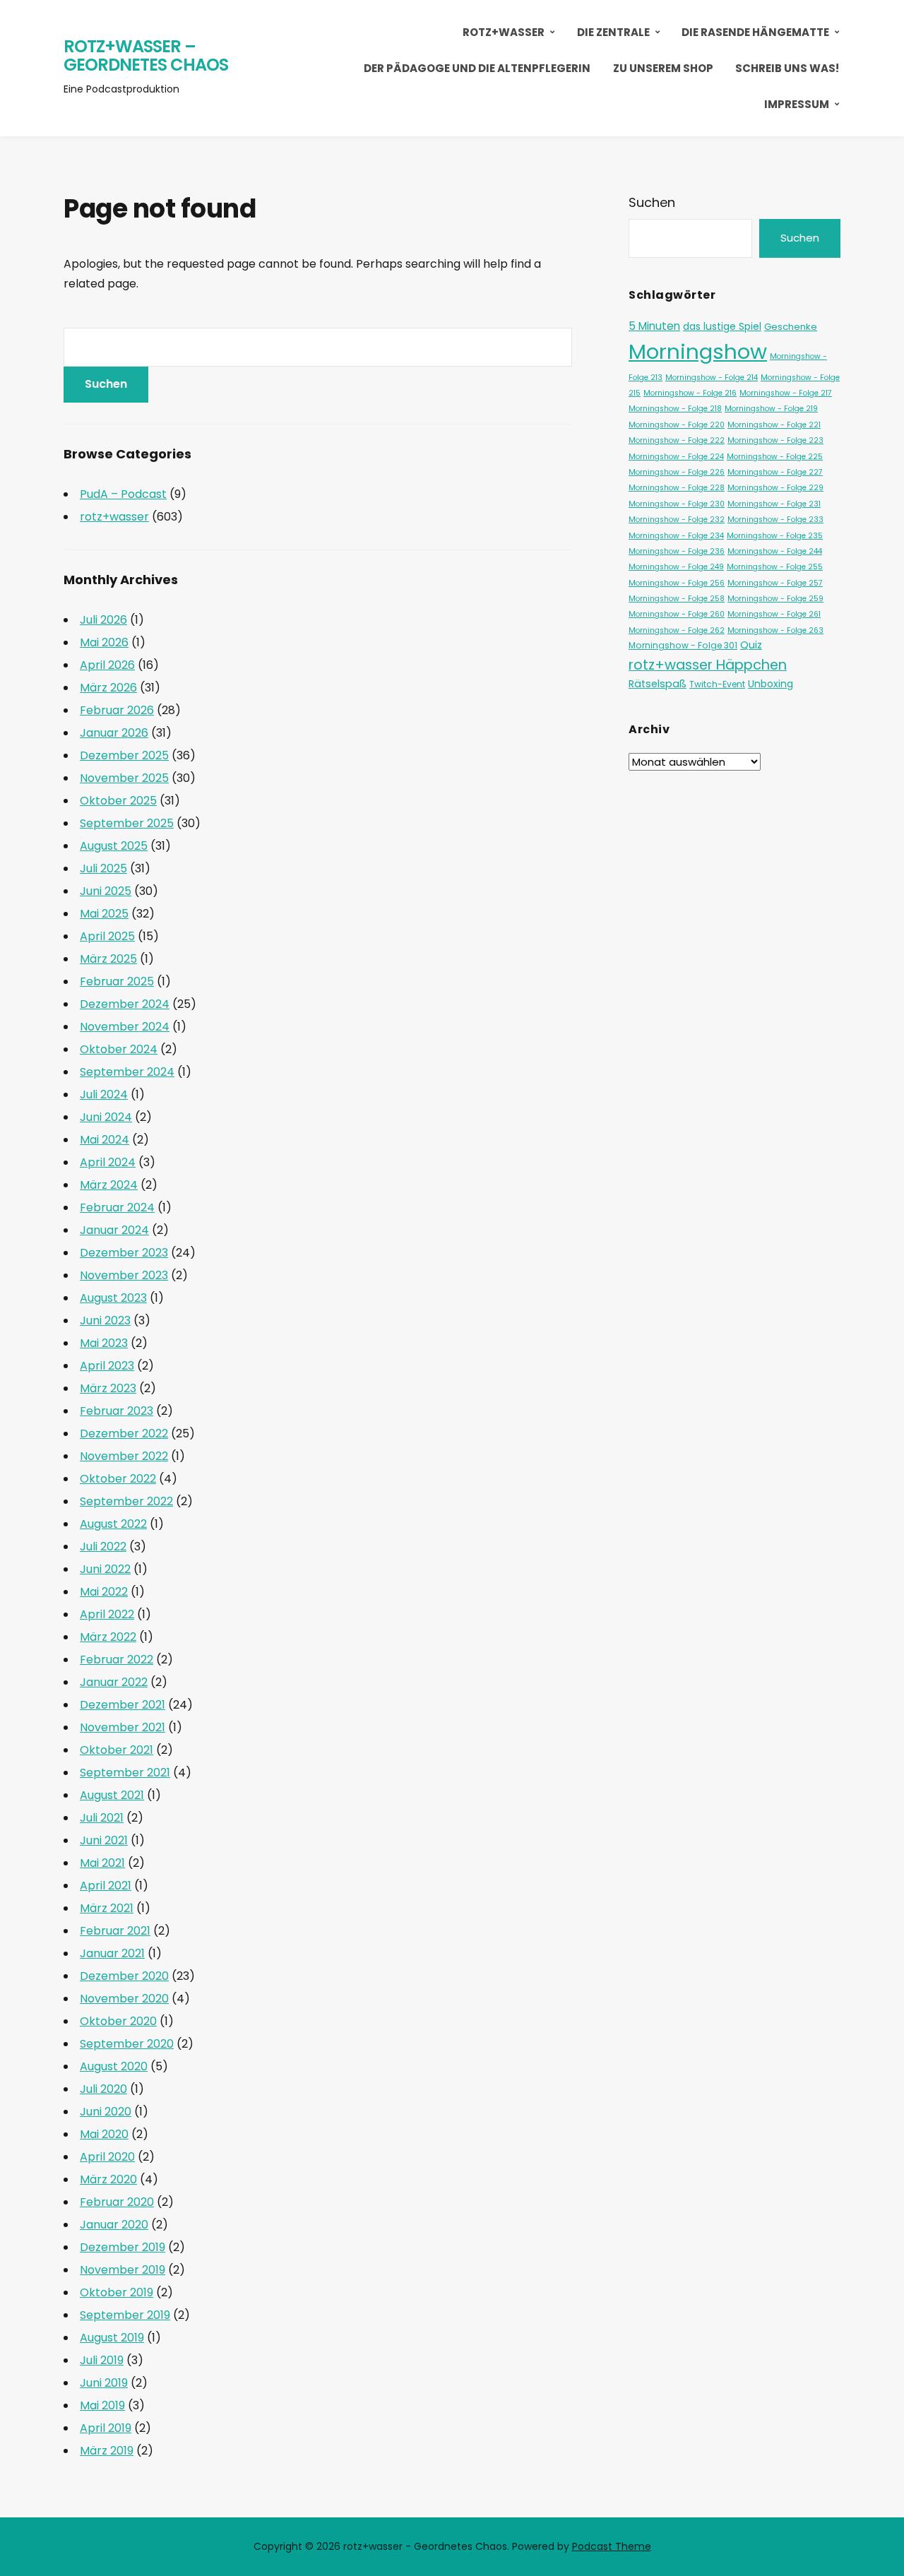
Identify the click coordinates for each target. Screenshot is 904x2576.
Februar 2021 (115, 1931)
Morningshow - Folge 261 (774, 614)
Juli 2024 (104, 1094)
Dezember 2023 (124, 1253)
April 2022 (107, 1614)
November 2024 (125, 1027)
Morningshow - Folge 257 (775, 583)
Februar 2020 (117, 2202)
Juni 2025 (106, 891)
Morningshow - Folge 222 (677, 440)
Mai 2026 (104, 642)
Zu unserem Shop (663, 68)
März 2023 (108, 1388)
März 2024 (109, 1185)
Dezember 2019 (123, 2247)
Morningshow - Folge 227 (775, 472)
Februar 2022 (117, 1660)
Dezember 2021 (123, 1705)
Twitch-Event (717, 684)
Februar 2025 (117, 981)
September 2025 (127, 823)
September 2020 (127, 2044)
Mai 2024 (105, 1140)
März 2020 (108, 2179)
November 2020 (124, 1999)
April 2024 (108, 1162)
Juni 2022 (105, 1569)
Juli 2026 (103, 620)
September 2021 (125, 1773)
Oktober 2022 (118, 1479)
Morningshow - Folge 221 (774, 425)
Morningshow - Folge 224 (676, 457)
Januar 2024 (114, 1230)
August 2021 (112, 1795)
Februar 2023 (117, 1411)
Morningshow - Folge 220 (677, 425)
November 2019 (123, 2270)
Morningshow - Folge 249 (676, 567)
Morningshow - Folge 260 (677, 614)
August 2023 (113, 1298)
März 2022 (108, 1637)
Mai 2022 (104, 1592)
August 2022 (113, 1524)
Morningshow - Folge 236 (677, 551)
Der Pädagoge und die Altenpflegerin (477, 68)
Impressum (797, 104)
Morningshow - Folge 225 (775, 457)
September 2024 (127, 1072)
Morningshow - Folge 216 (690, 393)
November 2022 (124, 1456)
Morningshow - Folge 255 (775, 567)
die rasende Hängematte (755, 32)
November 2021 (123, 1727)
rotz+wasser (504, 32)
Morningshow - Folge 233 (775, 520)
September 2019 (125, 2315)
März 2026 (108, 688)
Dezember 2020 (124, 1976)
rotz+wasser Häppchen (708, 665)
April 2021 (106, 1886)
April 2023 (107, 1366)
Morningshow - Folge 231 (774, 504)
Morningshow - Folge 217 (786, 393)
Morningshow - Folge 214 (712, 378)
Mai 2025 (104, 914)
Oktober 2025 (118, 801)
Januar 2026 (114, 733)
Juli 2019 (102, 2360)
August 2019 (112, 2338)
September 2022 (126, 1501)
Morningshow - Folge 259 (775, 599)
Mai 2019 (102, 2405)
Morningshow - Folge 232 (677, 520)
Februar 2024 (117, 1207)
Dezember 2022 (124, 1434)
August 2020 (114, 2066)
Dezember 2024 (125, 1004)
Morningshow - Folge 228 (677, 488)
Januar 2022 (114, 1682)
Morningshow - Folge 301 (683, 645)
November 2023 (124, 1275)
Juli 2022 (103, 1547)
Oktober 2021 (117, 1750)
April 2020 (107, 2157)
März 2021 (107, 1908)
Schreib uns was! (787, 68)
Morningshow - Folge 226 (677, 472)
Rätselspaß (658, 684)
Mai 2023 (104, 1343)
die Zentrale (613, 32)
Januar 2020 (114, 2225)
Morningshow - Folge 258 (677, 599)
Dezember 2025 (124, 755)
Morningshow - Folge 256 (677, 583)
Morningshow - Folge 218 (675, 409)
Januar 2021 (112, 1953)
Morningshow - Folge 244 (775, 551)
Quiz (751, 645)
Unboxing (771, 684)
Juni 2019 (104, 2383)
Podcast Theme (612, 2546)
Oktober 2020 (118, 2021)
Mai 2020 (104, 2134)
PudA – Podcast (123, 494)
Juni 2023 (105, 1320)
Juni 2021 (104, 1840)
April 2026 (107, 665)
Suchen (652, 202)
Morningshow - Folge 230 (677, 504)
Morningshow (698, 351)
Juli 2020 (103, 2089)
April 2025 (107, 936)
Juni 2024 (106, 1117)
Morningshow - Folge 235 (775, 536)
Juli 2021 (102, 1818)
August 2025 (114, 846)
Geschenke (791, 327)
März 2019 (107, 2451)
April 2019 (106, 2428)
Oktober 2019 (117, 2292)
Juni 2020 (106, 2112)
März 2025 (108, 959)
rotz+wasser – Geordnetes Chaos (146, 55)
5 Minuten (654, 326)
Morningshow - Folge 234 (676, 536)
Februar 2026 (117, 710)
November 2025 (124, 778)
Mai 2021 (102, 1863)
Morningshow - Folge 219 (771, 409)
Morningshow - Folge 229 (775, 488)
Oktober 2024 (119, 1049)
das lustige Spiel (722, 326)
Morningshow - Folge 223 (775, 440)
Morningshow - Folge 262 (677, 630)
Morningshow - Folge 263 (775, 630)
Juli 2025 (103, 868)
